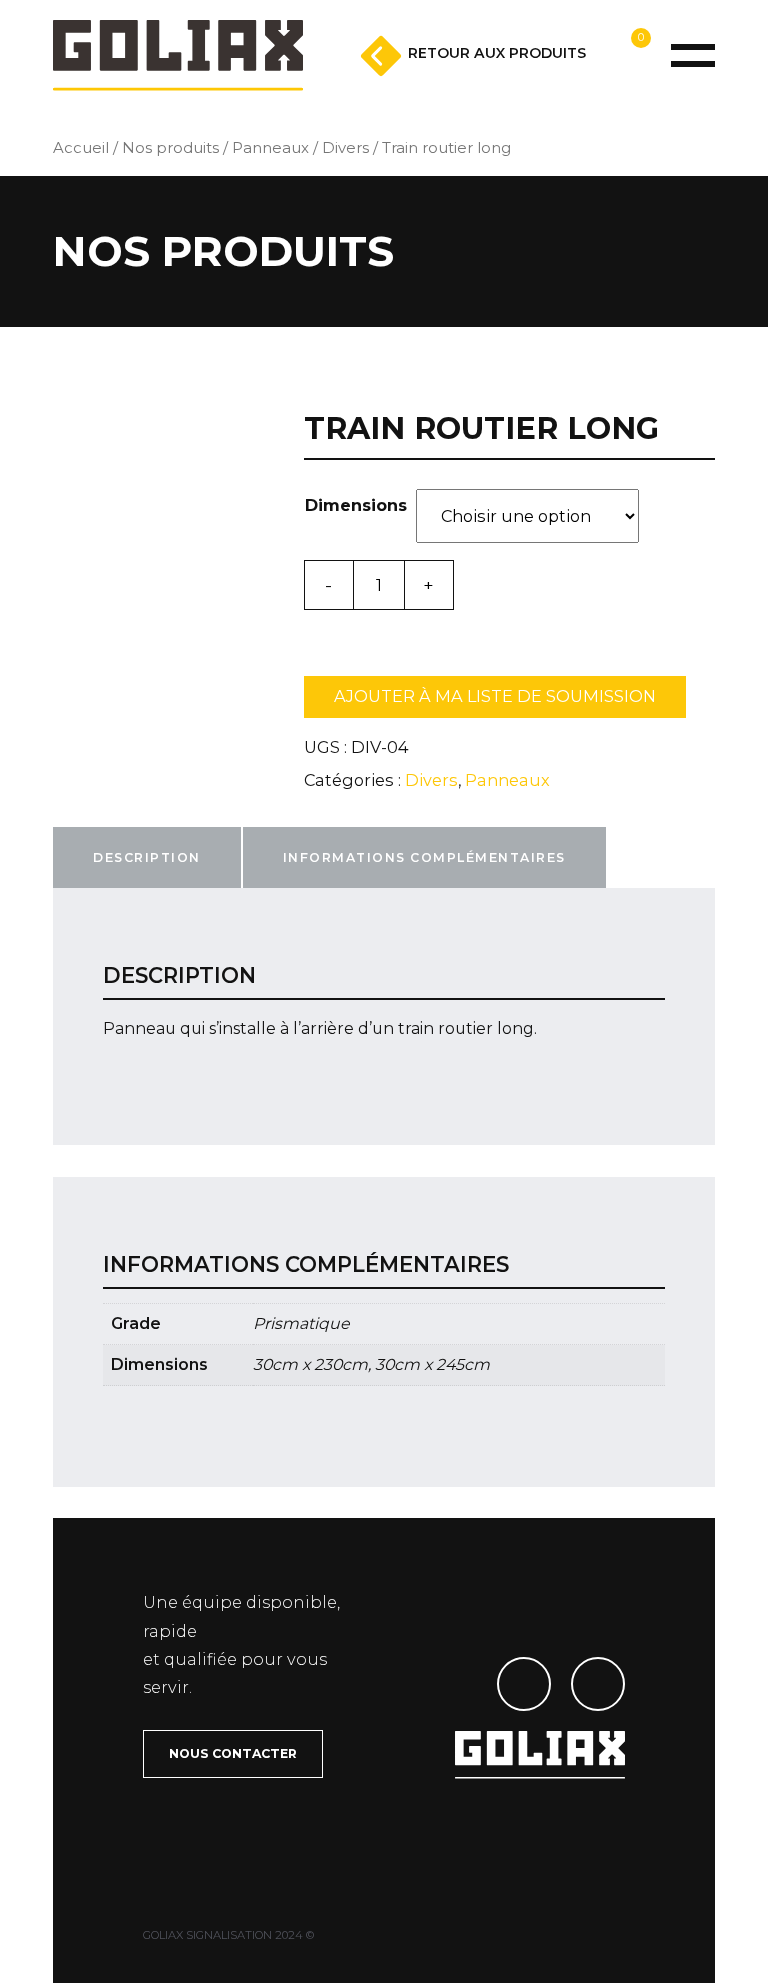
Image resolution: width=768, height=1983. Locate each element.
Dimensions (356, 505)
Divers (345, 148)
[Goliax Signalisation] (178, 55)
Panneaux (270, 148)
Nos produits (170, 148)
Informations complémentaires (424, 857)
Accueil (81, 148)
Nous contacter (233, 1753)
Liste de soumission (580, 83)
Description (147, 857)
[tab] (147, 858)
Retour (497, 53)
